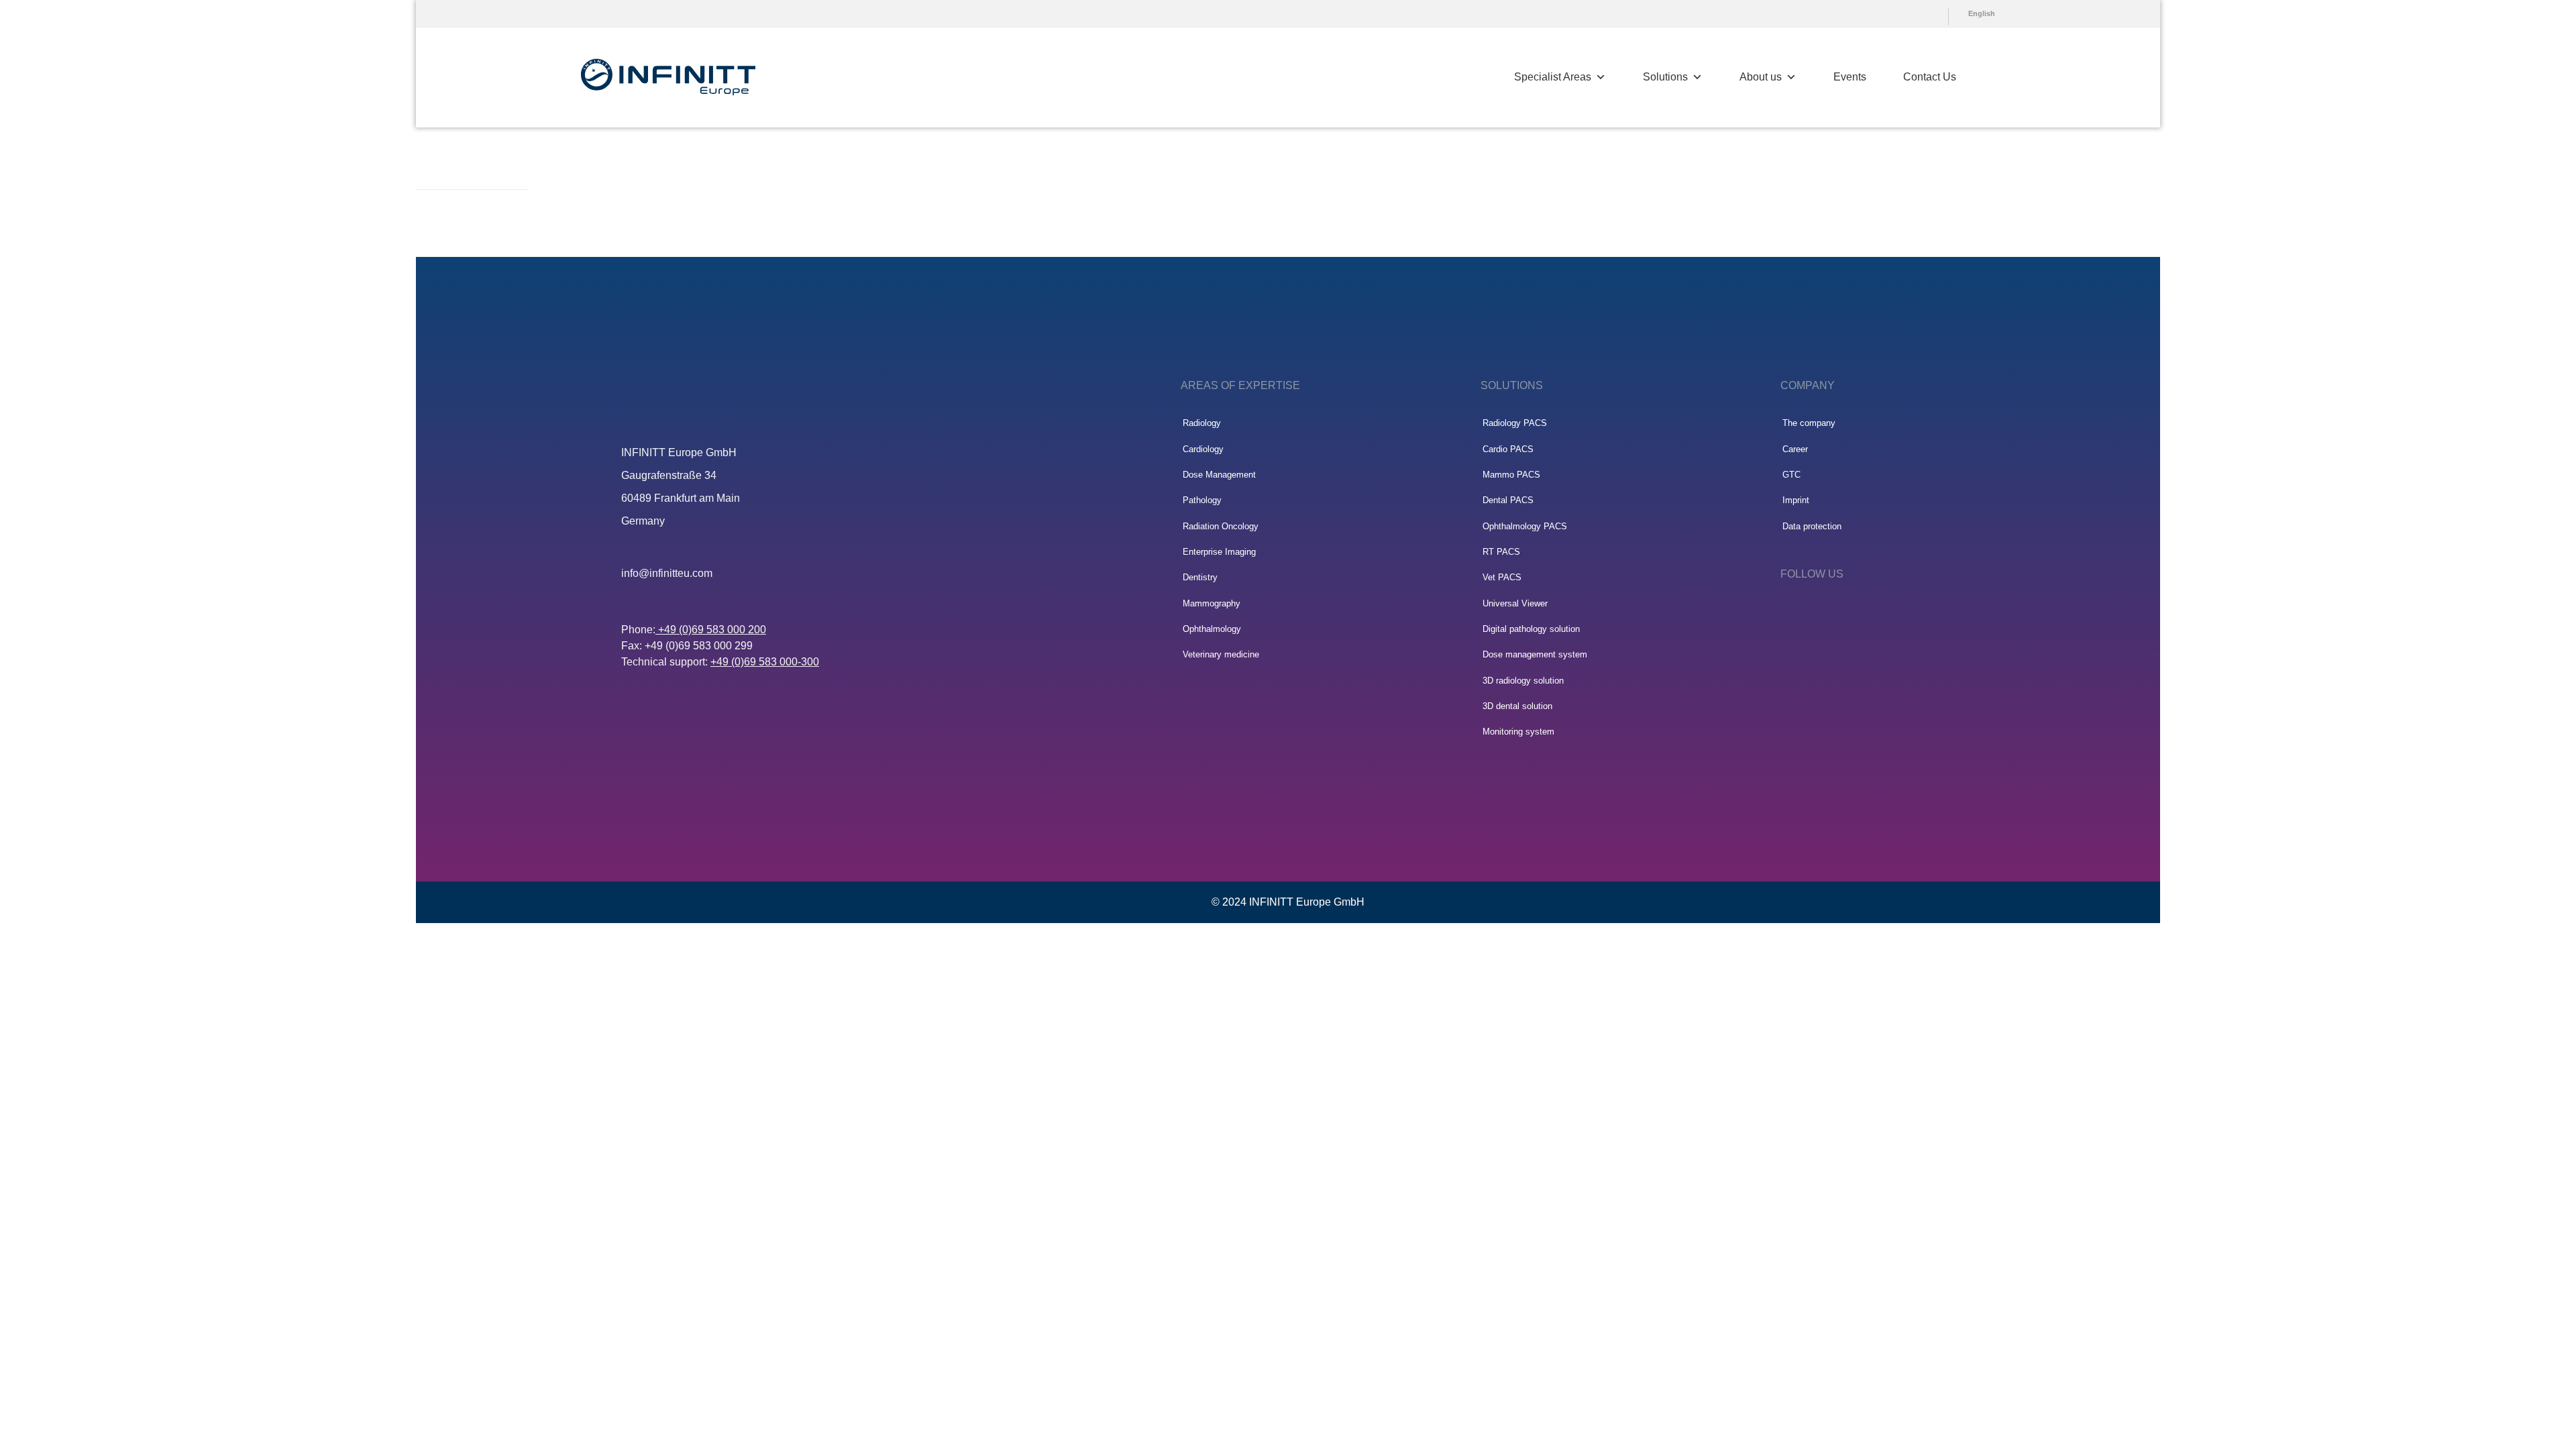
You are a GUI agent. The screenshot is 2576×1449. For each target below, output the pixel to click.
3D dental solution (1517, 706)
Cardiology (1203, 449)
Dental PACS (1508, 500)
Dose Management (1219, 475)
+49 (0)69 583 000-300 (765, 662)
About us (1761, 77)
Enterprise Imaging (1219, 552)
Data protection (1812, 526)
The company (1809, 423)
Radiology (1202, 423)
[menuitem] (1913, 13)
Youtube (1916, 13)
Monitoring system (1518, 732)
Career (1795, 449)
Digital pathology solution (1531, 629)
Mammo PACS (1511, 475)
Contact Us (1930, 77)
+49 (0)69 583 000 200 (711, 630)
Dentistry (1200, 577)
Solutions (1665, 77)
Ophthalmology (1212, 629)
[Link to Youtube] (1826, 610)
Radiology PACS (1515, 423)
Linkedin (1939, 13)
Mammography (1212, 603)
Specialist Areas (1553, 77)
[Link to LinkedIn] (1787, 610)
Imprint (1796, 500)
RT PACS (1501, 552)
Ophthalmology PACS (1525, 526)
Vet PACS (1502, 577)
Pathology (1202, 500)
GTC (1791, 475)
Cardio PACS (1508, 449)
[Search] (1991, 77)
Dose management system (1535, 654)
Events (1850, 77)
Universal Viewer (1515, 603)
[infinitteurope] (668, 77)
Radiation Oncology (1221, 526)
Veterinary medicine (1221, 654)
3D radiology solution (1523, 681)
